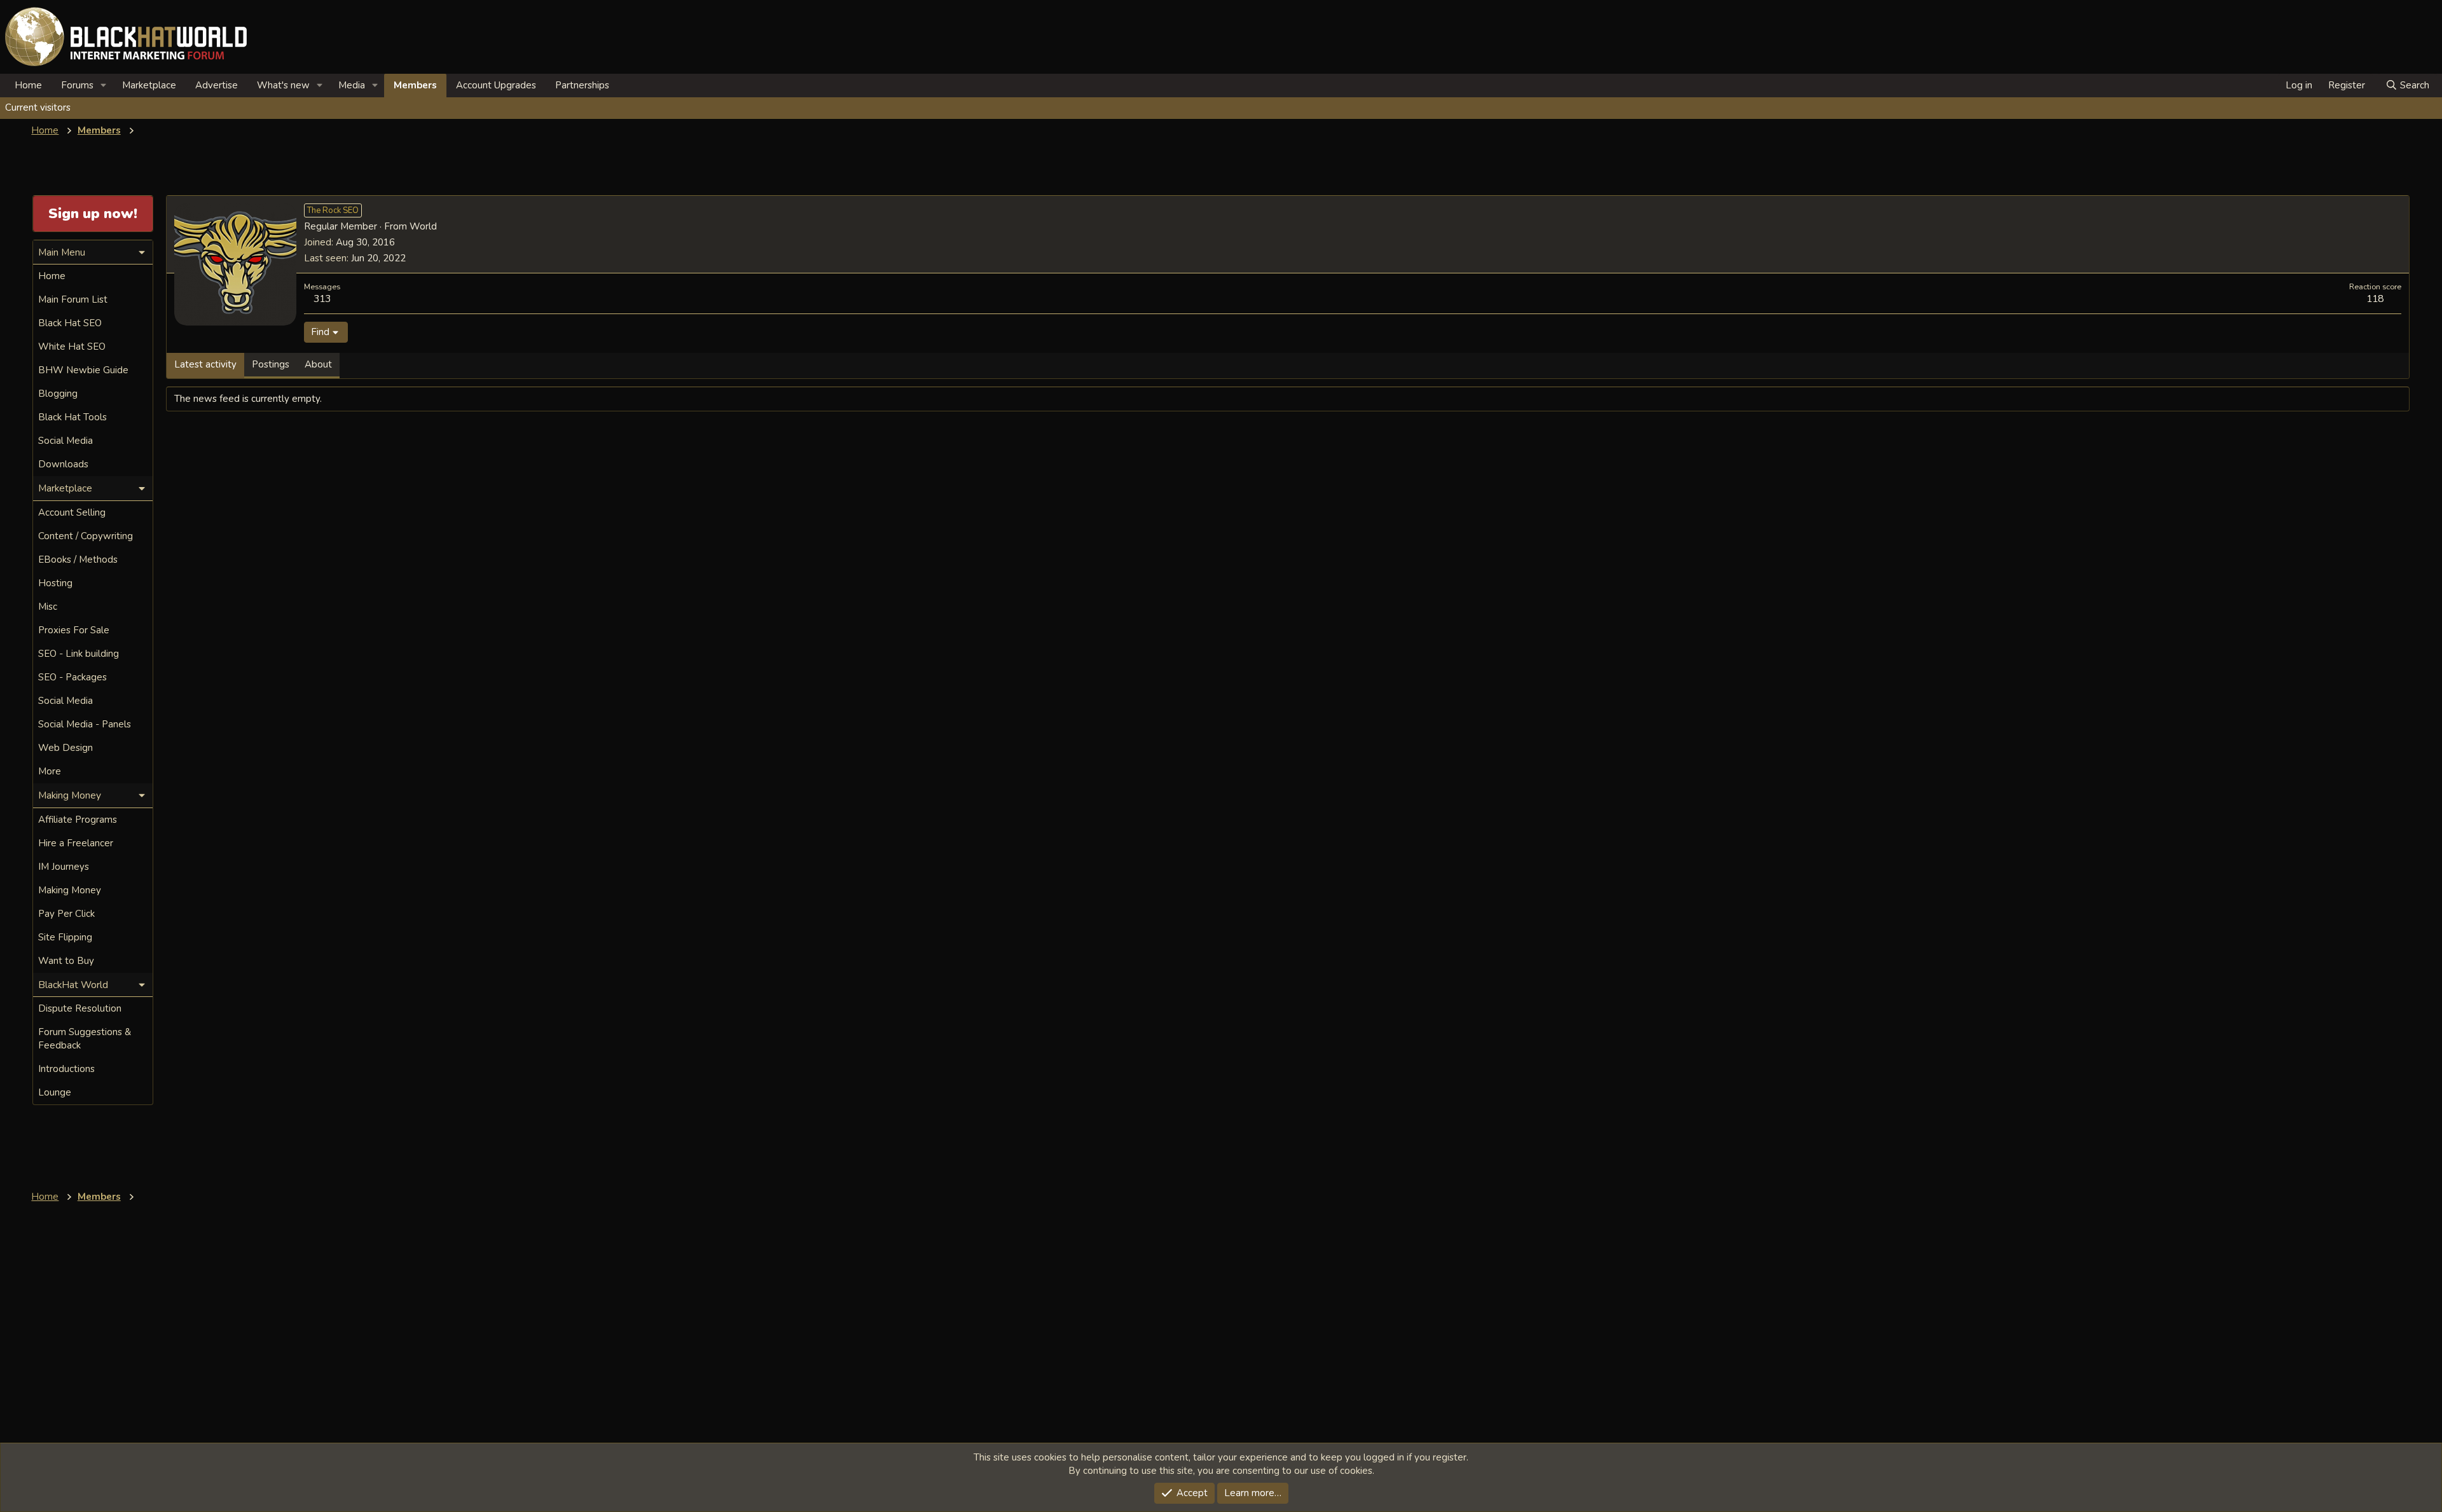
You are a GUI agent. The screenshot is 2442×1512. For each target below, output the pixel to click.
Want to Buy (66, 961)
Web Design (66, 748)
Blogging (58, 394)
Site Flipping (65, 937)
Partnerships (582, 85)
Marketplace (149, 85)
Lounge (55, 1092)
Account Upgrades (496, 85)
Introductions (66, 1069)
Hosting (55, 583)
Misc (48, 607)
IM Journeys (64, 867)
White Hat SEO (72, 347)
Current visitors (38, 107)
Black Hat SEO (70, 323)
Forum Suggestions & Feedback (85, 1039)
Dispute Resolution (80, 1008)
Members (415, 85)
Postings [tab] (271, 364)
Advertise (217, 85)
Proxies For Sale (74, 630)
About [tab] (318, 364)
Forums (77, 85)
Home (28, 85)
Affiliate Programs (78, 820)
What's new (283, 85)
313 (322, 299)
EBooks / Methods (78, 560)
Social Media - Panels (85, 724)
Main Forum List (73, 299)
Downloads (63, 464)
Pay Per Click (66, 914)
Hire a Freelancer (76, 843)
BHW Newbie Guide (83, 370)
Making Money (70, 890)
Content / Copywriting (86, 536)
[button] (104, 86)
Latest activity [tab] (205, 364)
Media (352, 85)
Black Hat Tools (72, 417)
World (423, 226)
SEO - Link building (79, 654)
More (50, 771)
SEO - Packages (72, 677)
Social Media (66, 441)
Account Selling (72, 512)
